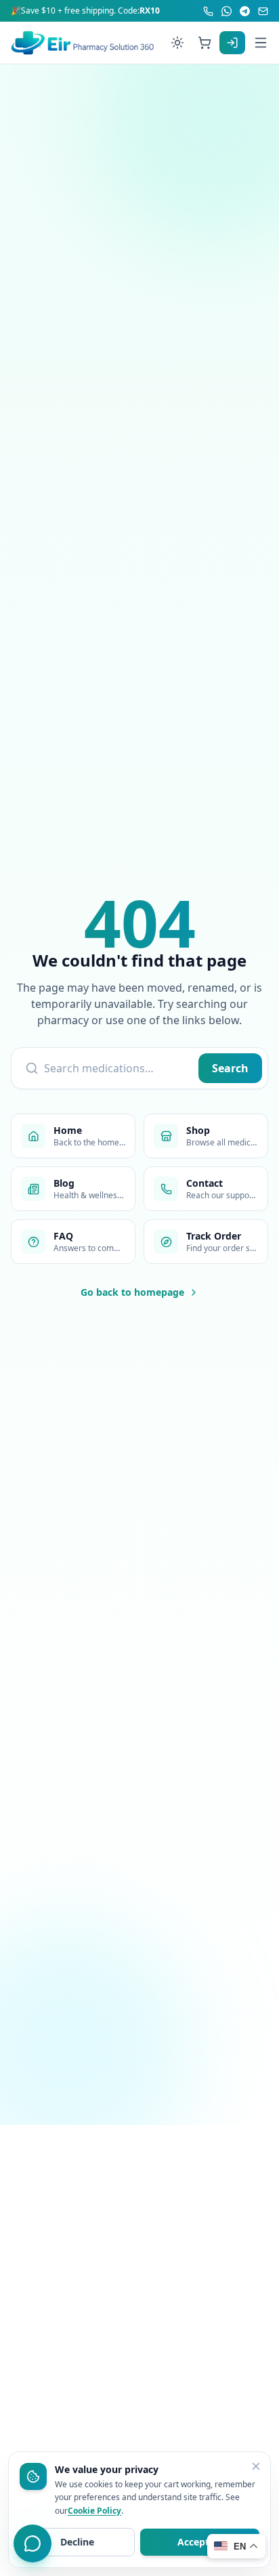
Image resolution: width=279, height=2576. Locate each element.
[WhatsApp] (227, 11)
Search (230, 1068)
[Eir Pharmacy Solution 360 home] (83, 43)
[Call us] (208, 11)
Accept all (200, 2542)
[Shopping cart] (205, 43)
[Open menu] (261, 43)
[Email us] (263, 11)
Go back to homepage (132, 1292)
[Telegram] (245, 11)
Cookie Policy (94, 2511)
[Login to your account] (232, 43)
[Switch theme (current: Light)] (177, 43)
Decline (77, 2542)
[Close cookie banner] (256, 2466)
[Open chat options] (33, 2543)
